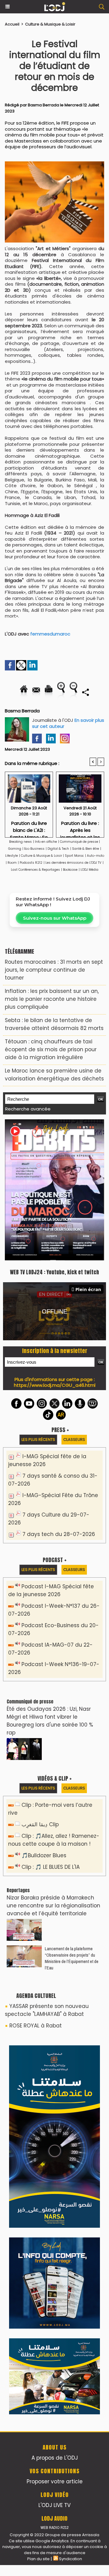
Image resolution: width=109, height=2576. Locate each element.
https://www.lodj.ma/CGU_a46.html (55, 1250)
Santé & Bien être (86, 849)
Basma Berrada (43, 105)
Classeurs (74, 1304)
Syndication (71, 2162)
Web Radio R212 (54, 2130)
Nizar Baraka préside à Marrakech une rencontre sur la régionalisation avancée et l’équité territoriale (53, 1770)
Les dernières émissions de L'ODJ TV (73, 863)
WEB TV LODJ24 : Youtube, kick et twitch (54, 1137)
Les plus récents (38, 1304)
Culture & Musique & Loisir (50, 24)
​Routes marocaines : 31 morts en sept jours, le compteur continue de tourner (54, 970)
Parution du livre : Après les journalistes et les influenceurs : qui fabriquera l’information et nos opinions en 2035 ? (80, 827)
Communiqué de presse (79, 842)
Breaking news (20, 842)
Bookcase (70, 870)
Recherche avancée (28, 1109)
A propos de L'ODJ (55, 2061)
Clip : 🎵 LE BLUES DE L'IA (51, 1732)
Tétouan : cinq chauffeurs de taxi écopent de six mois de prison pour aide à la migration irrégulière (51, 1049)
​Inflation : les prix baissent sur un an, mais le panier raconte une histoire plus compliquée (52, 999)
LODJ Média (89, 870)
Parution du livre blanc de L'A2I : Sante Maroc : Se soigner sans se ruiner (29, 827)
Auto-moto (96, 856)
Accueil (12, 24)
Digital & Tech (58, 849)
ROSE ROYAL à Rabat (36, 1890)
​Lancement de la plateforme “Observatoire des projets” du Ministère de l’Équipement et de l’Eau (72, 1823)
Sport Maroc (74, 856)
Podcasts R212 (31, 863)
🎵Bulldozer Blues (44, 1720)
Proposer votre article (55, 2084)
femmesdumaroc (50, 634)
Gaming (15, 849)
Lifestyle (12, 856)
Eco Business (34, 849)
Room (12, 863)
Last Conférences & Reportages (35, 870)
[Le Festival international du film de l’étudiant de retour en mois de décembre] (54, 164)
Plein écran (88, 1154)
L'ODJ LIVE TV (54, 2108)
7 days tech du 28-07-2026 (59, 1399)
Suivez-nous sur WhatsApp (55, 918)
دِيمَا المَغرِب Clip (40, 1689)
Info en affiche (46, 842)
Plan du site (38, 2162)
